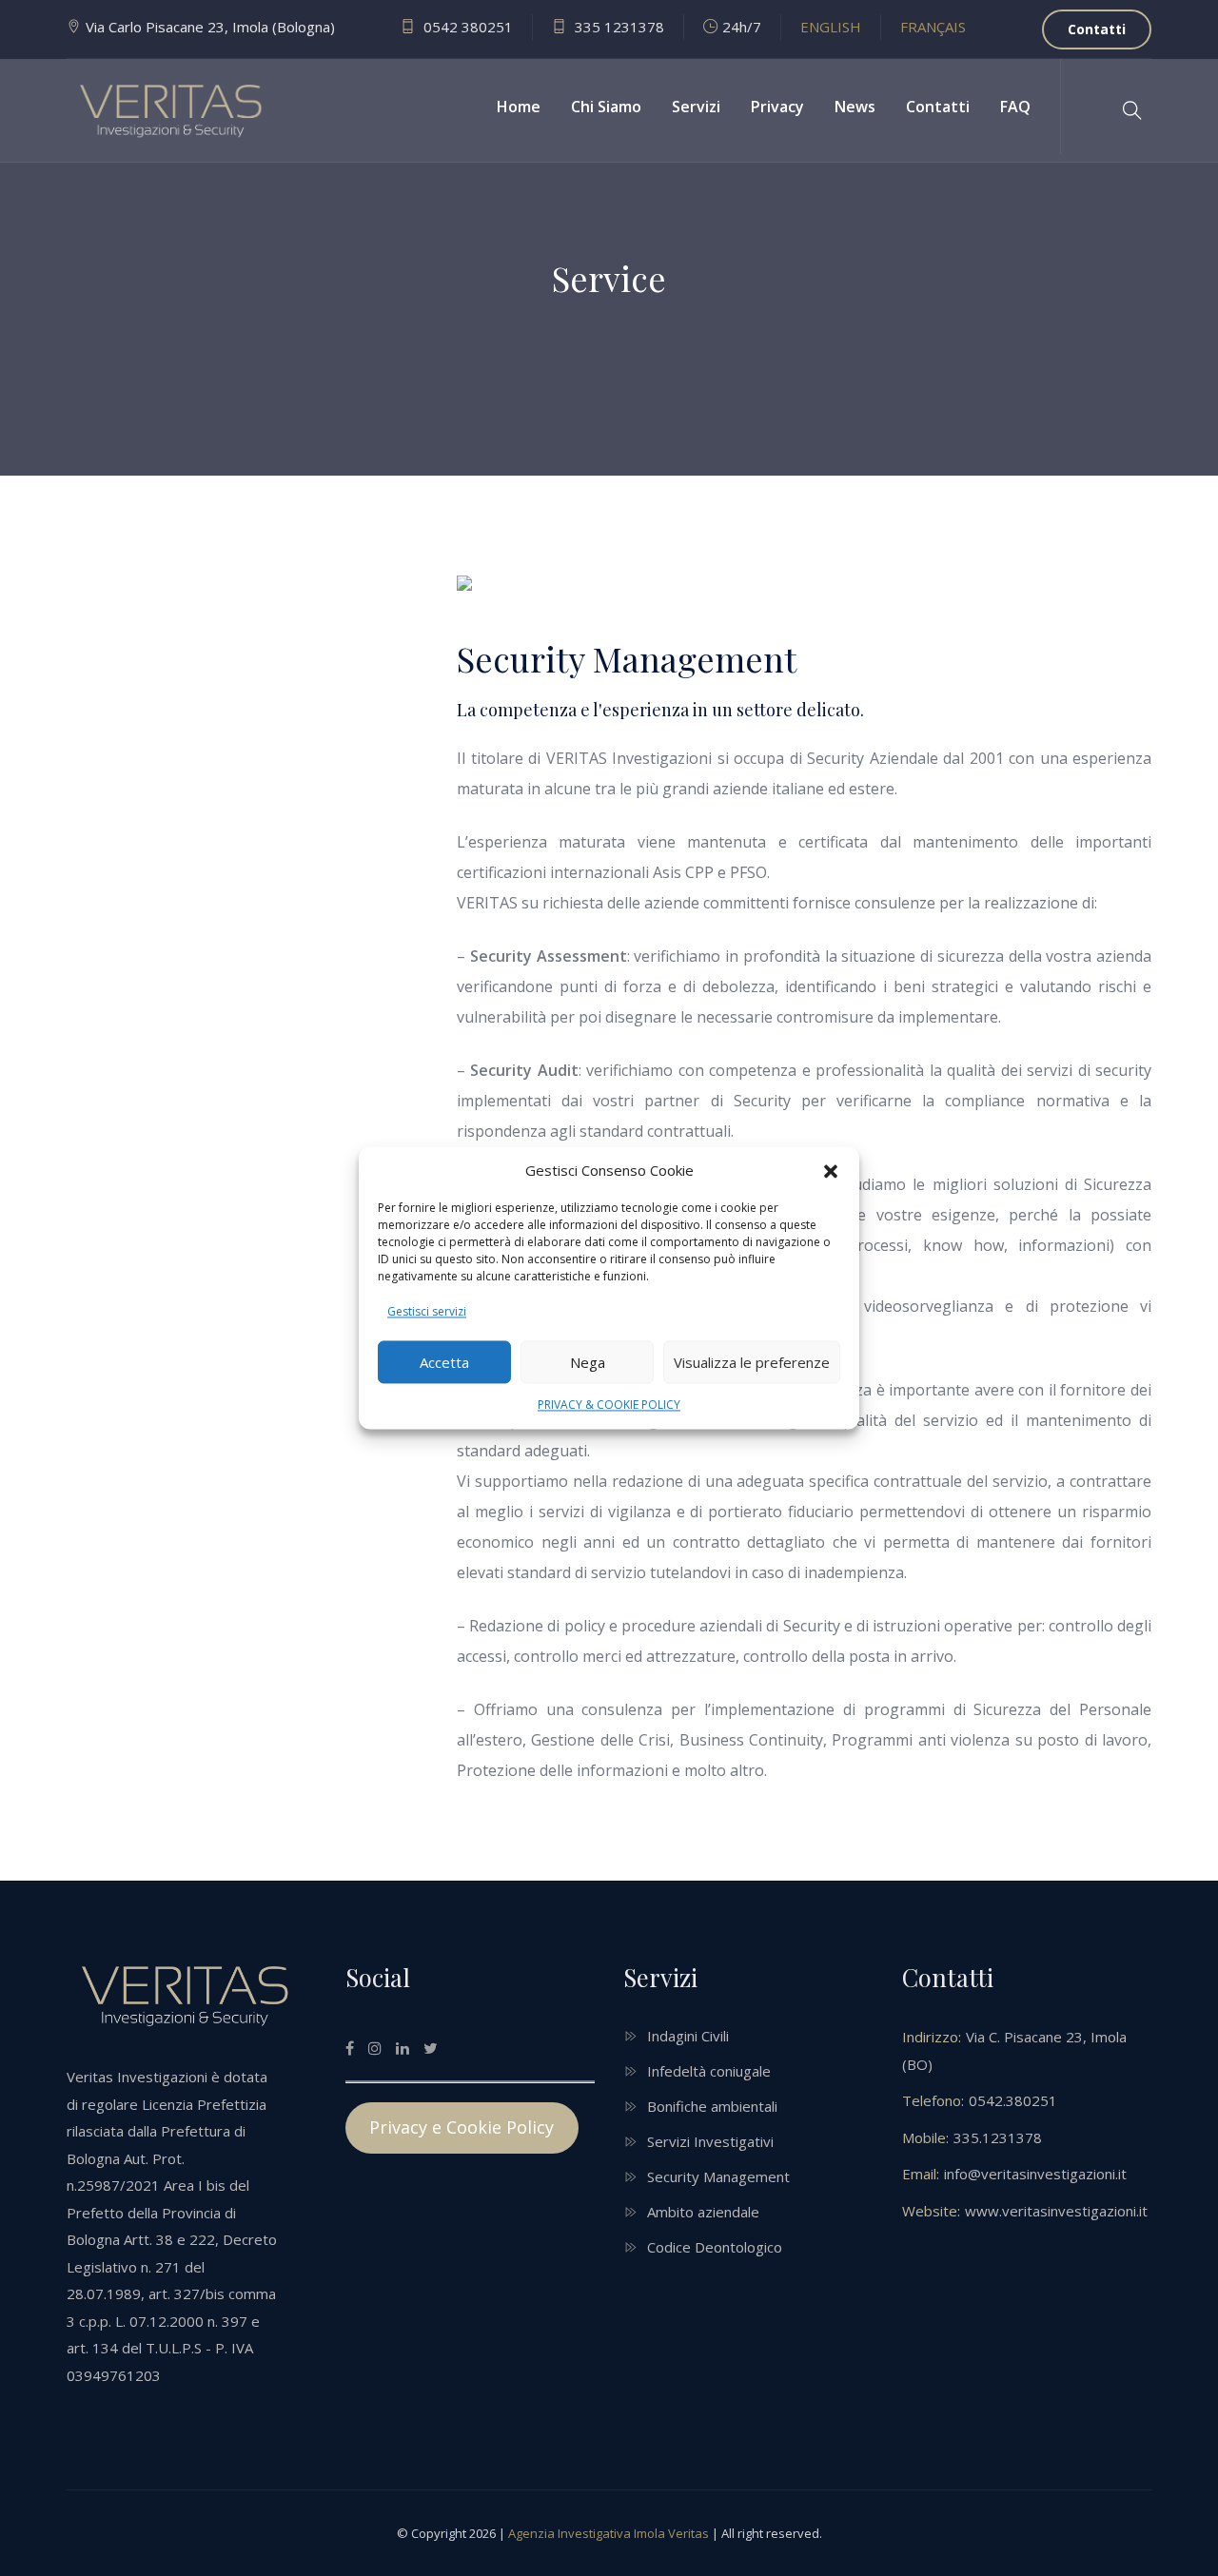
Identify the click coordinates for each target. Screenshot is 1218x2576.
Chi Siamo (606, 107)
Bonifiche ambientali (712, 2106)
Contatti (1097, 29)
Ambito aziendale (703, 2212)
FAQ (1015, 107)
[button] (831, 1171)
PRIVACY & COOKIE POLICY (609, 1405)
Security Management (718, 2176)
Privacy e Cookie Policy (462, 2127)
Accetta (444, 1362)
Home (519, 107)
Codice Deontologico (715, 2247)
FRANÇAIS (933, 27)
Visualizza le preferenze (752, 1362)
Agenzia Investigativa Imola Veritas (609, 2533)
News (855, 107)
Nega (588, 1362)
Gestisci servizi (427, 1312)
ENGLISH (831, 27)
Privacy (777, 107)
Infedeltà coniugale (709, 2071)
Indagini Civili (688, 2036)
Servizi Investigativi (710, 2141)
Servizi (696, 107)
